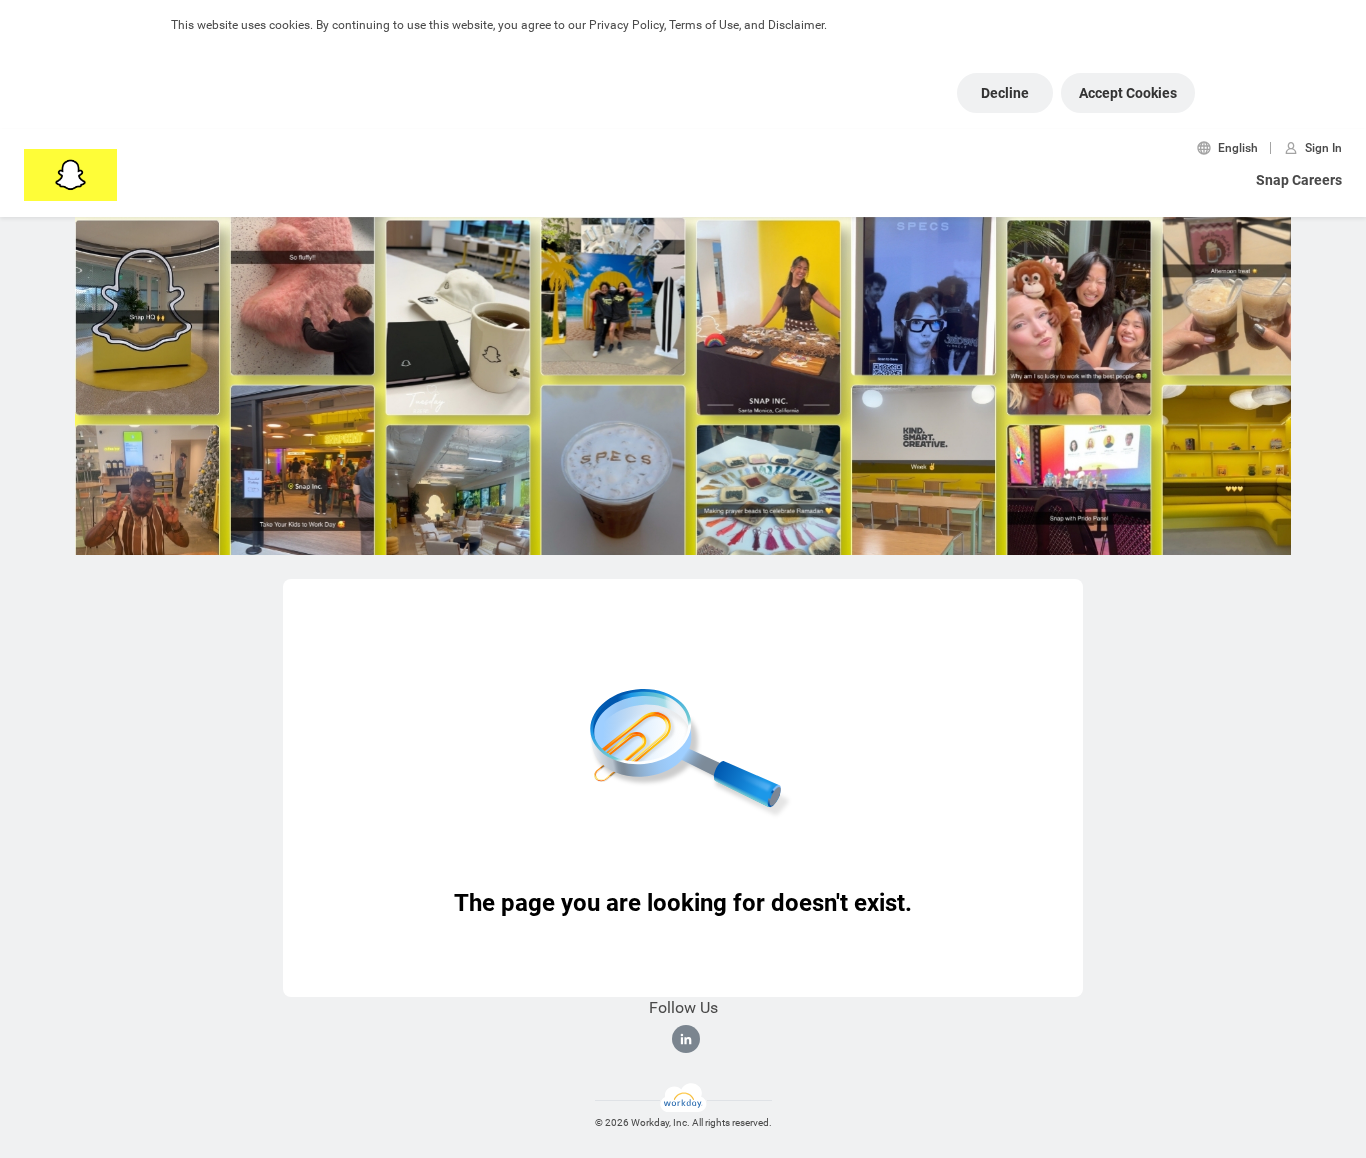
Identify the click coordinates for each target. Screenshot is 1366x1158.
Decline (1005, 93)
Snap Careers (1299, 180)
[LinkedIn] (686, 1039)
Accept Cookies (1128, 93)
